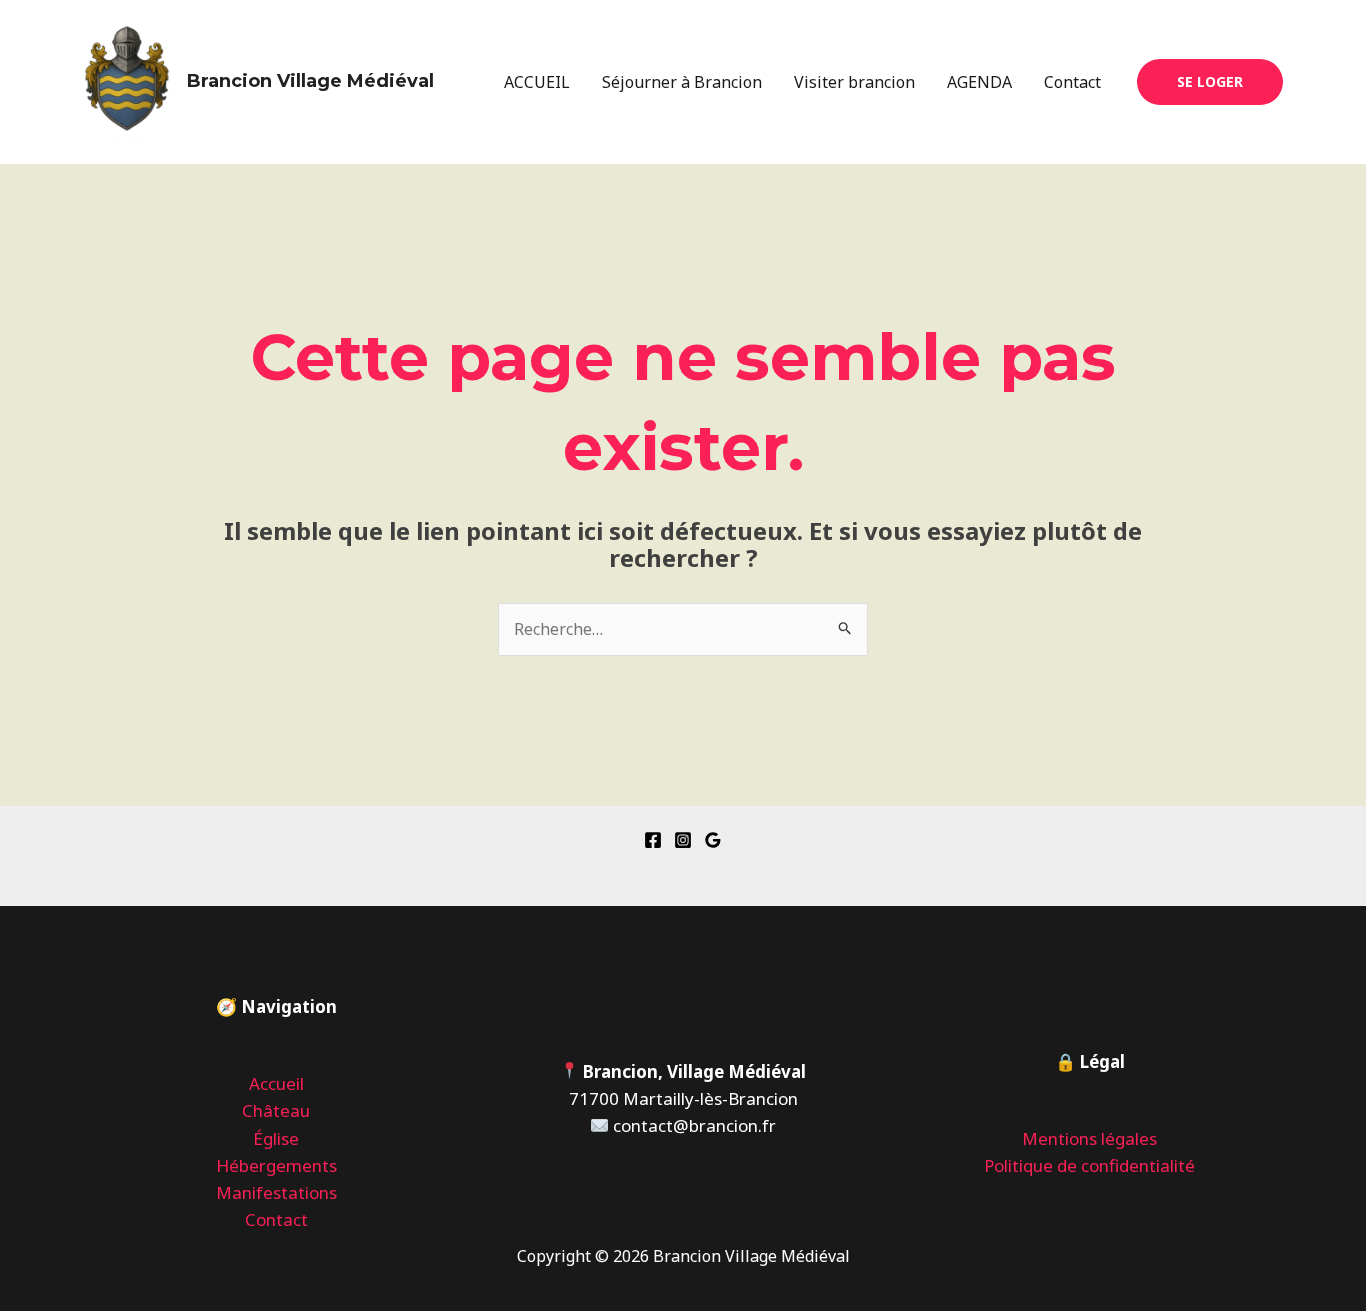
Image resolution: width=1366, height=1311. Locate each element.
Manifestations (276, 1192)
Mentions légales (1089, 1138)
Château (276, 1110)
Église (276, 1138)
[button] (1210, 82)
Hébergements (276, 1165)
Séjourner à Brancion (682, 82)
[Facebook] (653, 840)
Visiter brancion (854, 82)
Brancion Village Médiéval (310, 81)
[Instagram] (683, 840)
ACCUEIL (537, 82)
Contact (1072, 82)
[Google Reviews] (713, 840)
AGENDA (979, 82)
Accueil (276, 1083)
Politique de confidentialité (1089, 1165)
